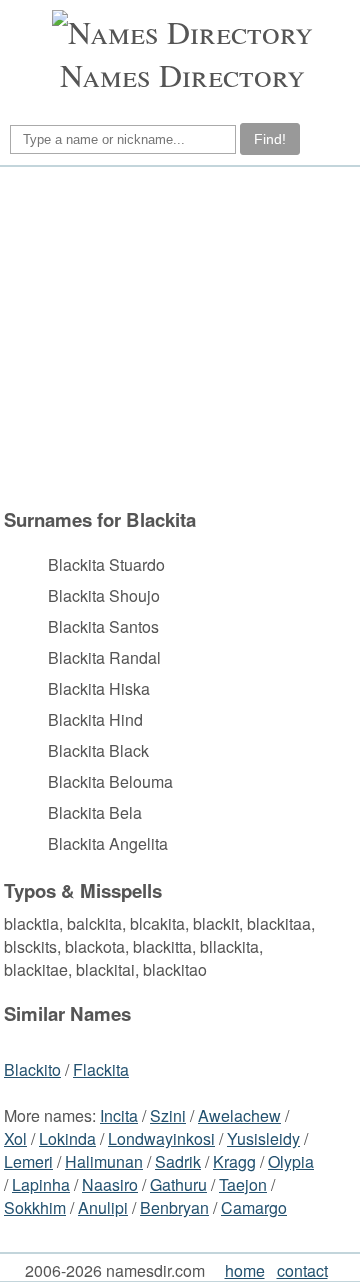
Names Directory (182, 74)
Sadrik (178, 1161)
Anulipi (103, 1207)
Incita (119, 1115)
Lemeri (28, 1161)
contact (302, 1270)
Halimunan (104, 1161)
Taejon (243, 1184)
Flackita (101, 1069)
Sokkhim (35, 1207)
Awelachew (239, 1115)
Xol (15, 1138)
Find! (270, 139)
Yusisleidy (263, 1138)
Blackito (32, 1069)
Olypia (291, 1161)
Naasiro (110, 1184)
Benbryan (174, 1207)
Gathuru (178, 1184)
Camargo (254, 1207)
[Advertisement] (177, 337)
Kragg (234, 1161)
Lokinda (67, 1138)
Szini (168, 1115)
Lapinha (41, 1184)
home (245, 1270)
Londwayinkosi (161, 1138)
